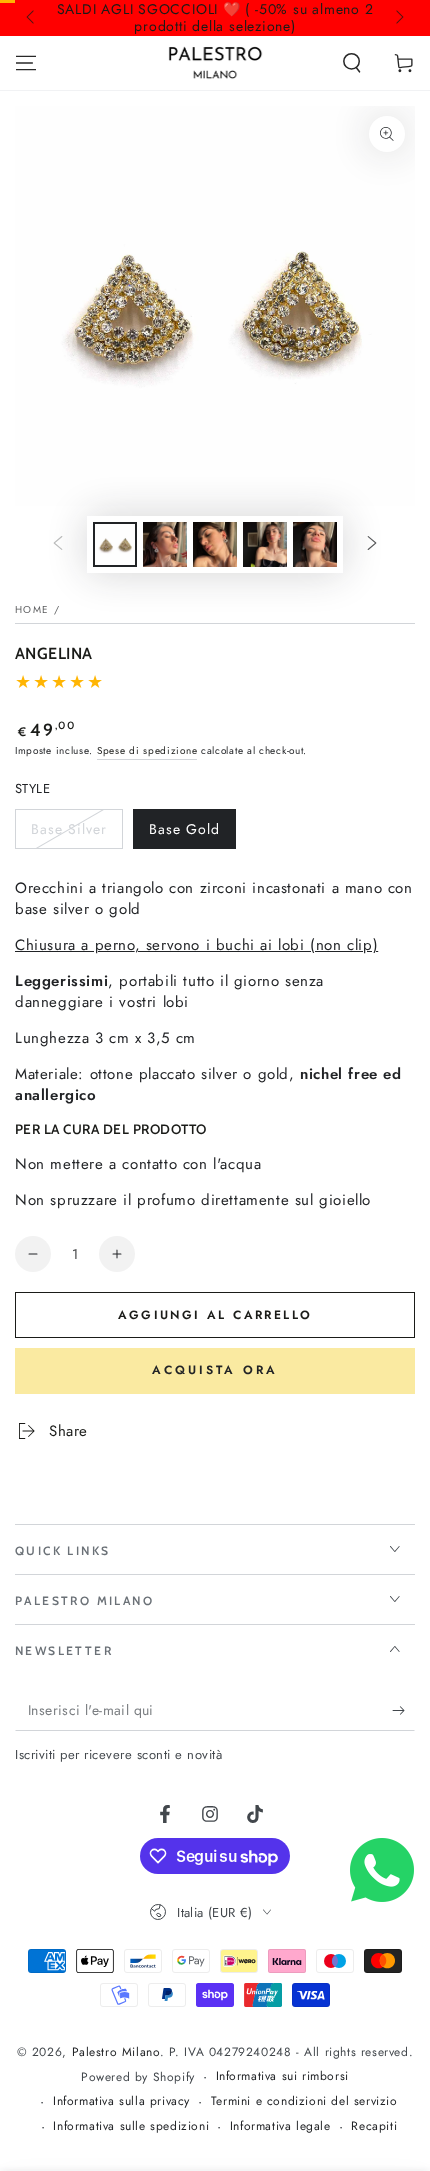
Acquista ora (215, 1370)
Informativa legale (280, 2126)
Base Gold (187, 834)
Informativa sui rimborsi (282, 2076)
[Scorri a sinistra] (32, 18)
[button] (352, 63)
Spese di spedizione (147, 750)
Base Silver (69, 834)
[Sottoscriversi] (403, 1711)
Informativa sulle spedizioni (131, 2126)
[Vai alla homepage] (215, 63)
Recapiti (374, 2126)
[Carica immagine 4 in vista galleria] (215, 544)
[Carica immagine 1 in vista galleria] (115, 544)
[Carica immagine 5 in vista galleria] (265, 544)
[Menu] (26, 63)
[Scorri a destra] (398, 18)
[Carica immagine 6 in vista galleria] (315, 544)
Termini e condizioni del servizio (304, 2101)
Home (32, 609)
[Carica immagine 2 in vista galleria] (165, 544)
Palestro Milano (116, 2052)
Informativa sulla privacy (121, 2101)
